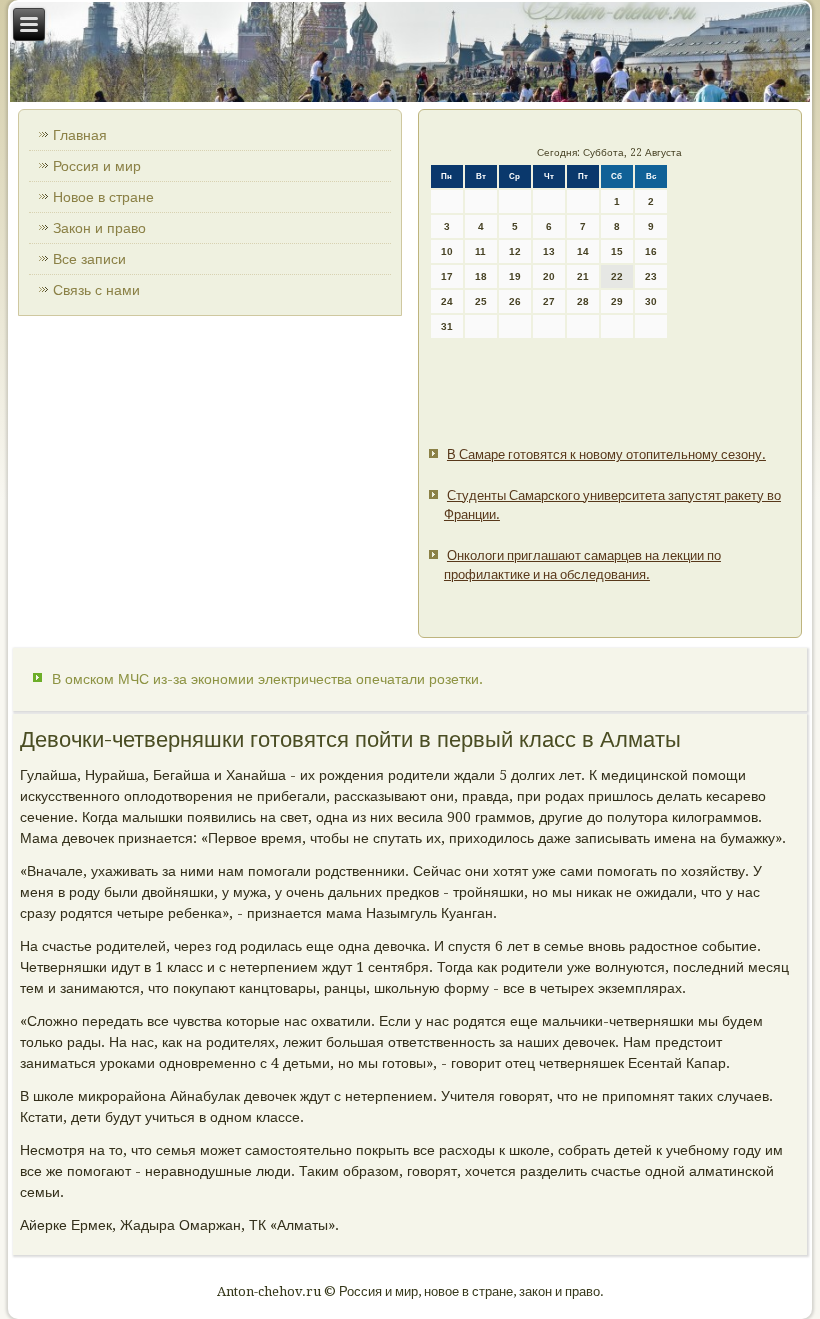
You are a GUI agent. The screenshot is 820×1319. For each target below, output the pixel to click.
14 (583, 251)
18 (481, 276)
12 (515, 251)
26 (515, 301)
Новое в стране (103, 197)
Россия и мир (97, 166)
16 (651, 251)
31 (447, 326)
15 (617, 251)
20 (549, 276)
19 (515, 276)
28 (583, 301)
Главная (80, 135)
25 (481, 301)
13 (549, 251)
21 (583, 276)
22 (617, 276)
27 (549, 301)
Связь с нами (96, 290)
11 (480, 251)
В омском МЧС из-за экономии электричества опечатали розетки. (267, 679)
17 (447, 276)
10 (447, 251)
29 (617, 301)
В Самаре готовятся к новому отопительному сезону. (606, 454)
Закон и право (99, 228)
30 (651, 301)
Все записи (89, 259)
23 (651, 276)
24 (447, 301)
